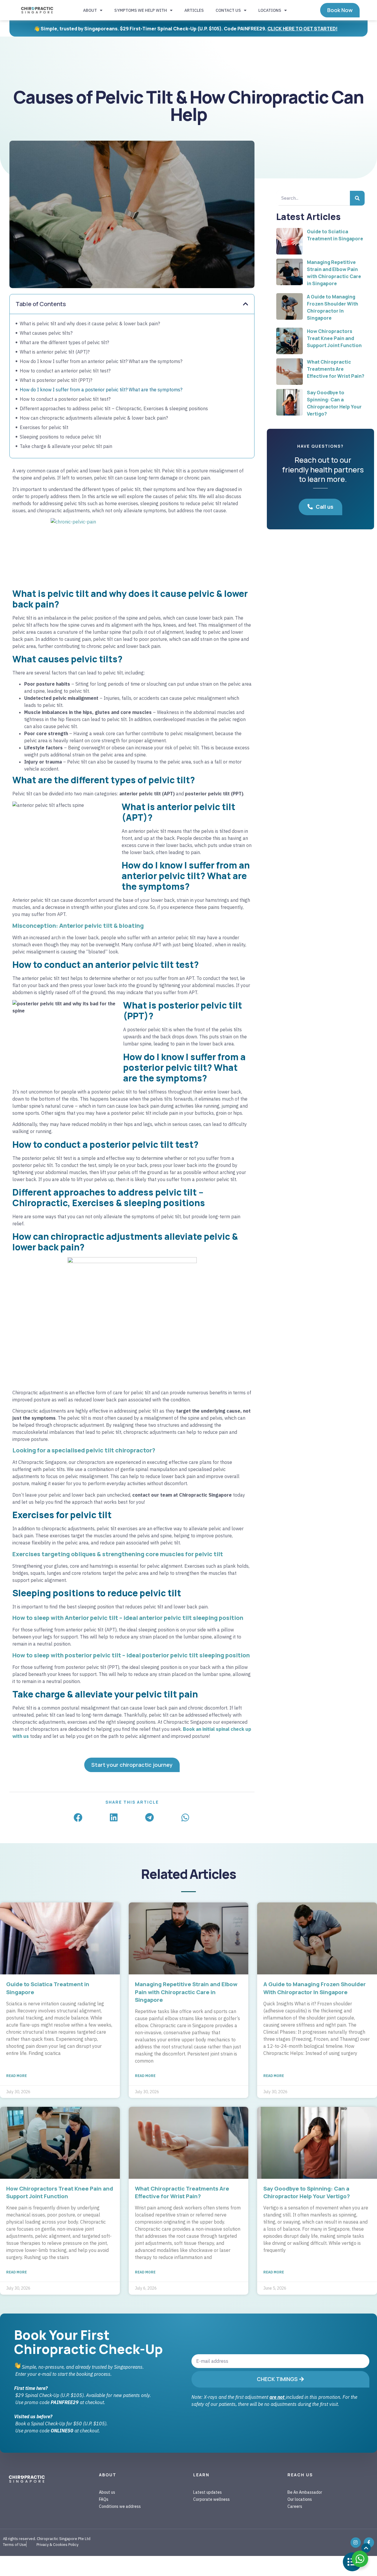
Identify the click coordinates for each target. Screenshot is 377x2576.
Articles (194, 10)
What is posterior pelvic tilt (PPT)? (56, 380)
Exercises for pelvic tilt (44, 427)
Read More (16, 2076)
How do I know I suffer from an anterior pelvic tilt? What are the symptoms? (101, 361)
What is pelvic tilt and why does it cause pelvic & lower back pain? (90, 324)
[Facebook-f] (369, 2543)
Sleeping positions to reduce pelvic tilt (60, 437)
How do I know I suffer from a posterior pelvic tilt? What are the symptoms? (101, 390)
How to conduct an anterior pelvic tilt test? (65, 371)
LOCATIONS (270, 10)
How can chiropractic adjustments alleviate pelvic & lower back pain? (94, 418)
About (90, 10)
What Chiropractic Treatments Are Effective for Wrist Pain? (336, 369)
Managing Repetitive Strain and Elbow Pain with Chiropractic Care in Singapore (186, 1992)
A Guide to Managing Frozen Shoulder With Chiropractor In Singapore (315, 1988)
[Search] (357, 198)
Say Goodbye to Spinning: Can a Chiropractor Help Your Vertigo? (307, 2192)
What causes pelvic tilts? (46, 333)
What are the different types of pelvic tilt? (64, 342)
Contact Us (228, 10)
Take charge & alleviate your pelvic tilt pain (66, 446)
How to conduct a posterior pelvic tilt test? (65, 399)
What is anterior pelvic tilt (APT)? (55, 352)
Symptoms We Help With (141, 10)
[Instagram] (356, 2543)
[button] (246, 304)
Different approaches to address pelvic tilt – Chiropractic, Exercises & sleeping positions (114, 408)
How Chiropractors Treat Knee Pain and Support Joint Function (334, 338)
